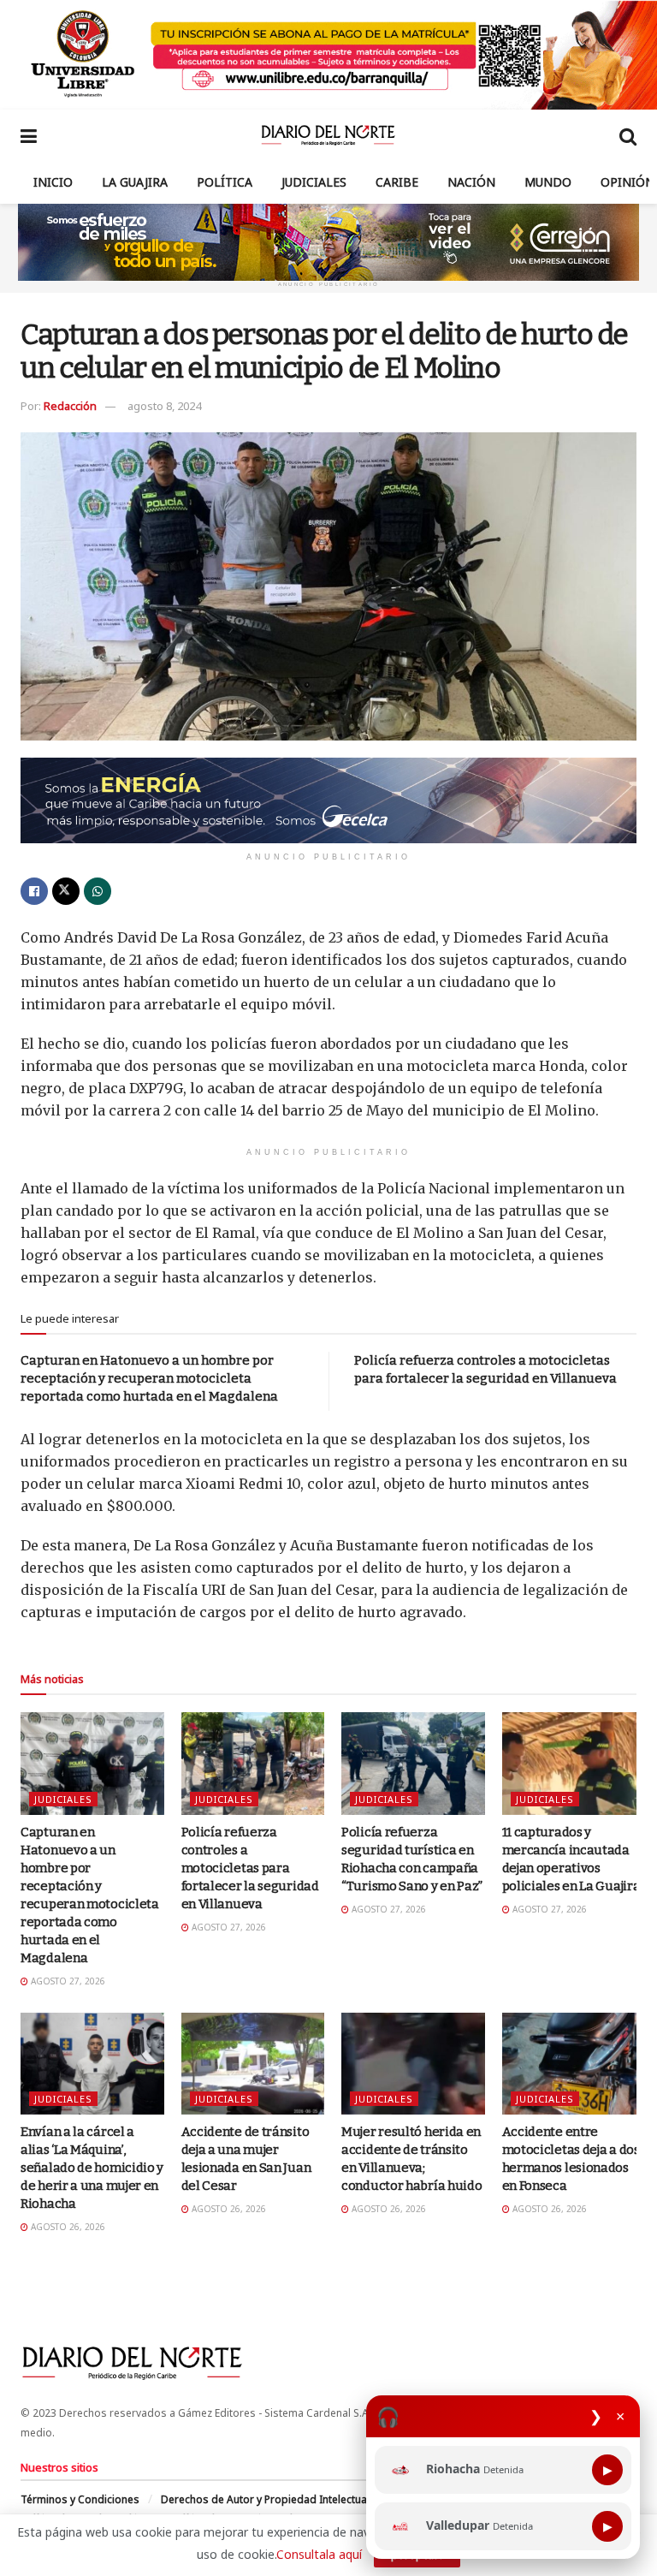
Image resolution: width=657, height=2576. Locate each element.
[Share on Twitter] (66, 891)
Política (225, 182)
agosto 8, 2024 (164, 406)
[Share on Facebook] (34, 891)
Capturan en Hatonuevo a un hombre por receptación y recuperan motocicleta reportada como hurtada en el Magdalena (149, 1378)
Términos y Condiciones (80, 2499)
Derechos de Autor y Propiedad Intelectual (265, 2499)
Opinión (627, 182)
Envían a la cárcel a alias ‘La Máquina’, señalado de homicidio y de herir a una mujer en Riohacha (92, 2168)
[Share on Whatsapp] (98, 891)
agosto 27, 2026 (67, 1981)
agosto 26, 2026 (67, 2227)
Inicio (53, 182)
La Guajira (135, 182)
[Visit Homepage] (328, 135)
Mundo (548, 182)
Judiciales (314, 182)
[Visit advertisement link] (328, 55)
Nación (471, 182)
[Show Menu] (29, 135)
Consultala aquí (319, 2554)
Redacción (70, 406)
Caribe (397, 182)
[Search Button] (628, 135)
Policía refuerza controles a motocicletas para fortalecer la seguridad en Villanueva (250, 1868)
